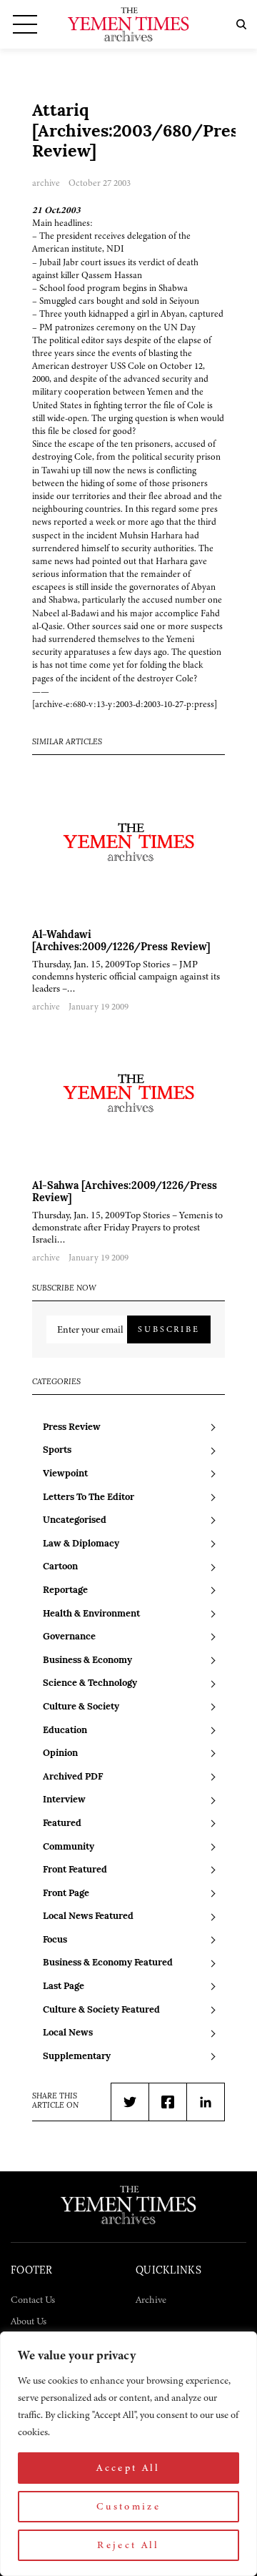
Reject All (128, 2545)
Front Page (66, 1894)
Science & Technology (90, 1683)
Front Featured (75, 1870)
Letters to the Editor (89, 1497)
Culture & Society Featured (101, 2010)
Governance (69, 1637)
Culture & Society (81, 1707)
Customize (128, 2506)
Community (69, 1847)
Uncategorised (75, 1520)
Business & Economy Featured (108, 1963)
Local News (68, 2033)
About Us (29, 2321)
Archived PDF (73, 1777)
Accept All (128, 2468)
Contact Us (33, 2300)
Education (65, 1731)
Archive (151, 2300)
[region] (128, 2454)
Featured (62, 1824)
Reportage (65, 1590)
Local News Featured (88, 1916)
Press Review (72, 1427)
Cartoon (60, 1567)
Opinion (60, 1753)
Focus (55, 1940)
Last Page (64, 1987)
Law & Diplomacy (81, 1544)
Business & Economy (87, 1660)
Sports (57, 1450)
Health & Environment (91, 1614)
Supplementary (77, 2057)
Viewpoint (65, 1474)
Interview (64, 1800)
